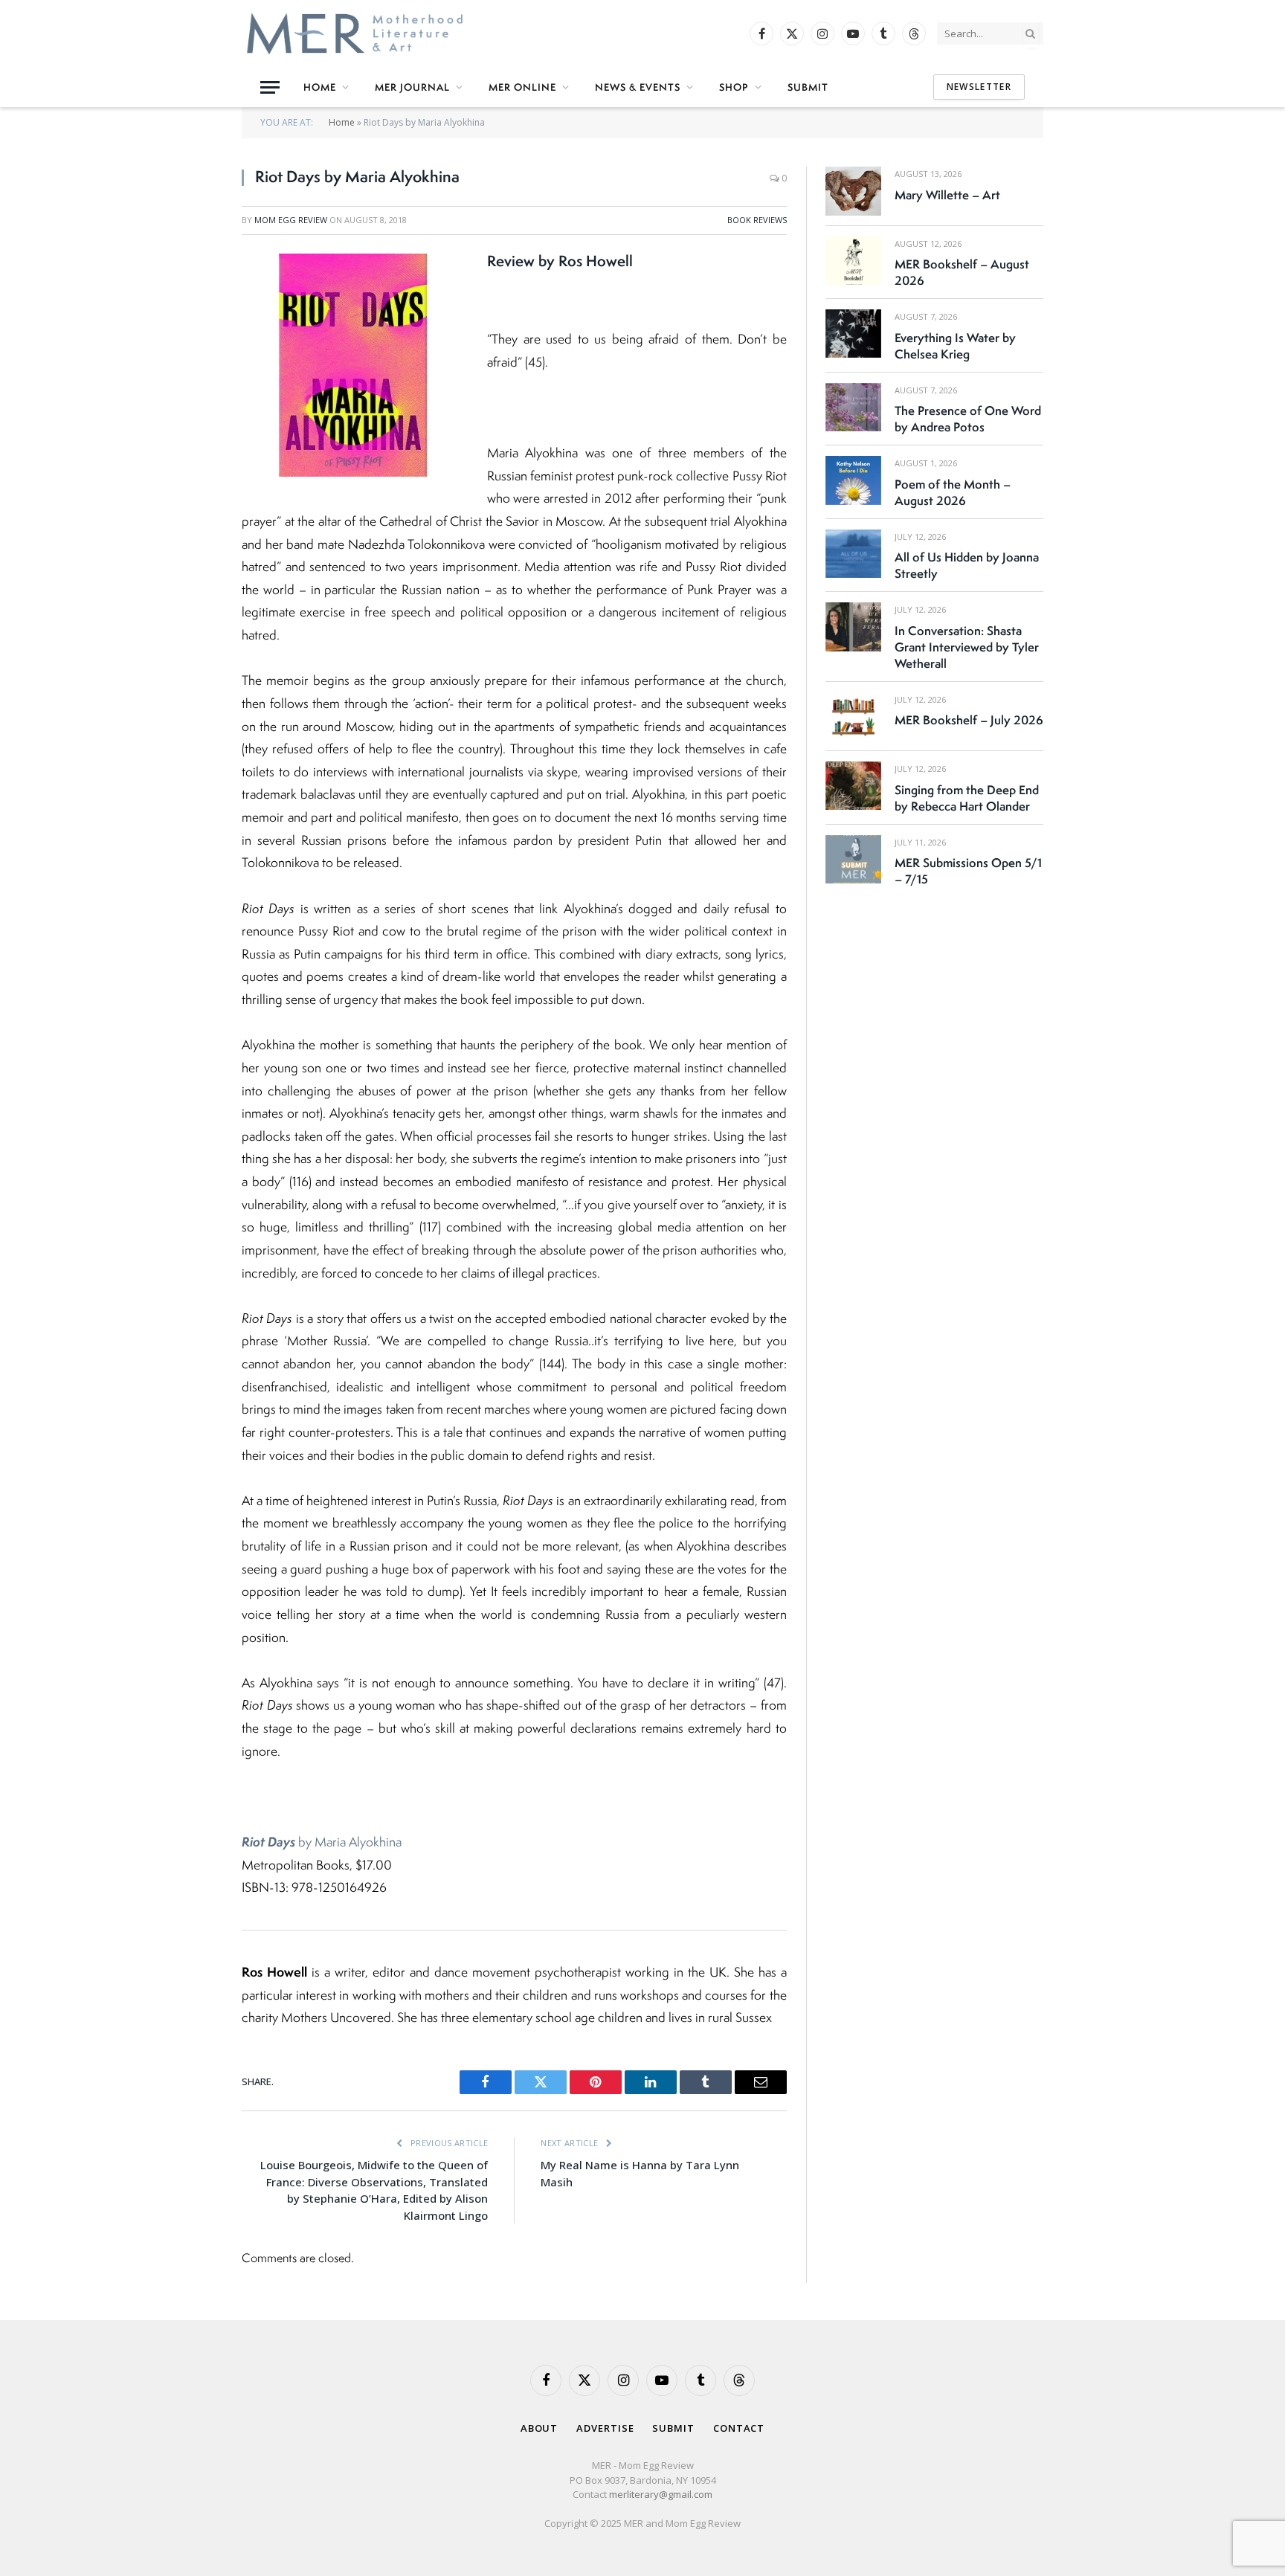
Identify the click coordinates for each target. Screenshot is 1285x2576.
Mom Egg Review (291, 220)
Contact (739, 2428)
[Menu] (270, 87)
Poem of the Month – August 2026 (953, 492)
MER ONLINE (522, 87)
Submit (808, 87)
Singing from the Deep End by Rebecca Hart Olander (967, 798)
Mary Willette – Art (947, 195)
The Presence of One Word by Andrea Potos (968, 419)
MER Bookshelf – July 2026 (969, 720)
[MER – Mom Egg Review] (355, 33)
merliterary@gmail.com (661, 2494)
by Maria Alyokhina (322, 1842)
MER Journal (412, 87)
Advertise (605, 2428)
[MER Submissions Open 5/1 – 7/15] (853, 859)
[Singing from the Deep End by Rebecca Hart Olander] (853, 786)
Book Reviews (757, 220)
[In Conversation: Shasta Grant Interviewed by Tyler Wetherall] (853, 627)
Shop (734, 87)
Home (320, 87)
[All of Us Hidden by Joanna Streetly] (853, 554)
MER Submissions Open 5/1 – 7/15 (968, 871)
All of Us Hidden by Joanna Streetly (967, 565)
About (540, 2428)
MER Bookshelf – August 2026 (962, 272)
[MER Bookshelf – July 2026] (853, 717)
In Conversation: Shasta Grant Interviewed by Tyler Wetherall (967, 647)
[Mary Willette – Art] (853, 191)
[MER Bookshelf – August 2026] (853, 261)
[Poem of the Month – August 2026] (853, 480)
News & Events (638, 87)
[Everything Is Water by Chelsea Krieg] (853, 334)
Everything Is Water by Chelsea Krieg (955, 346)
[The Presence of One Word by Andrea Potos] (853, 407)
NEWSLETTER (979, 87)
